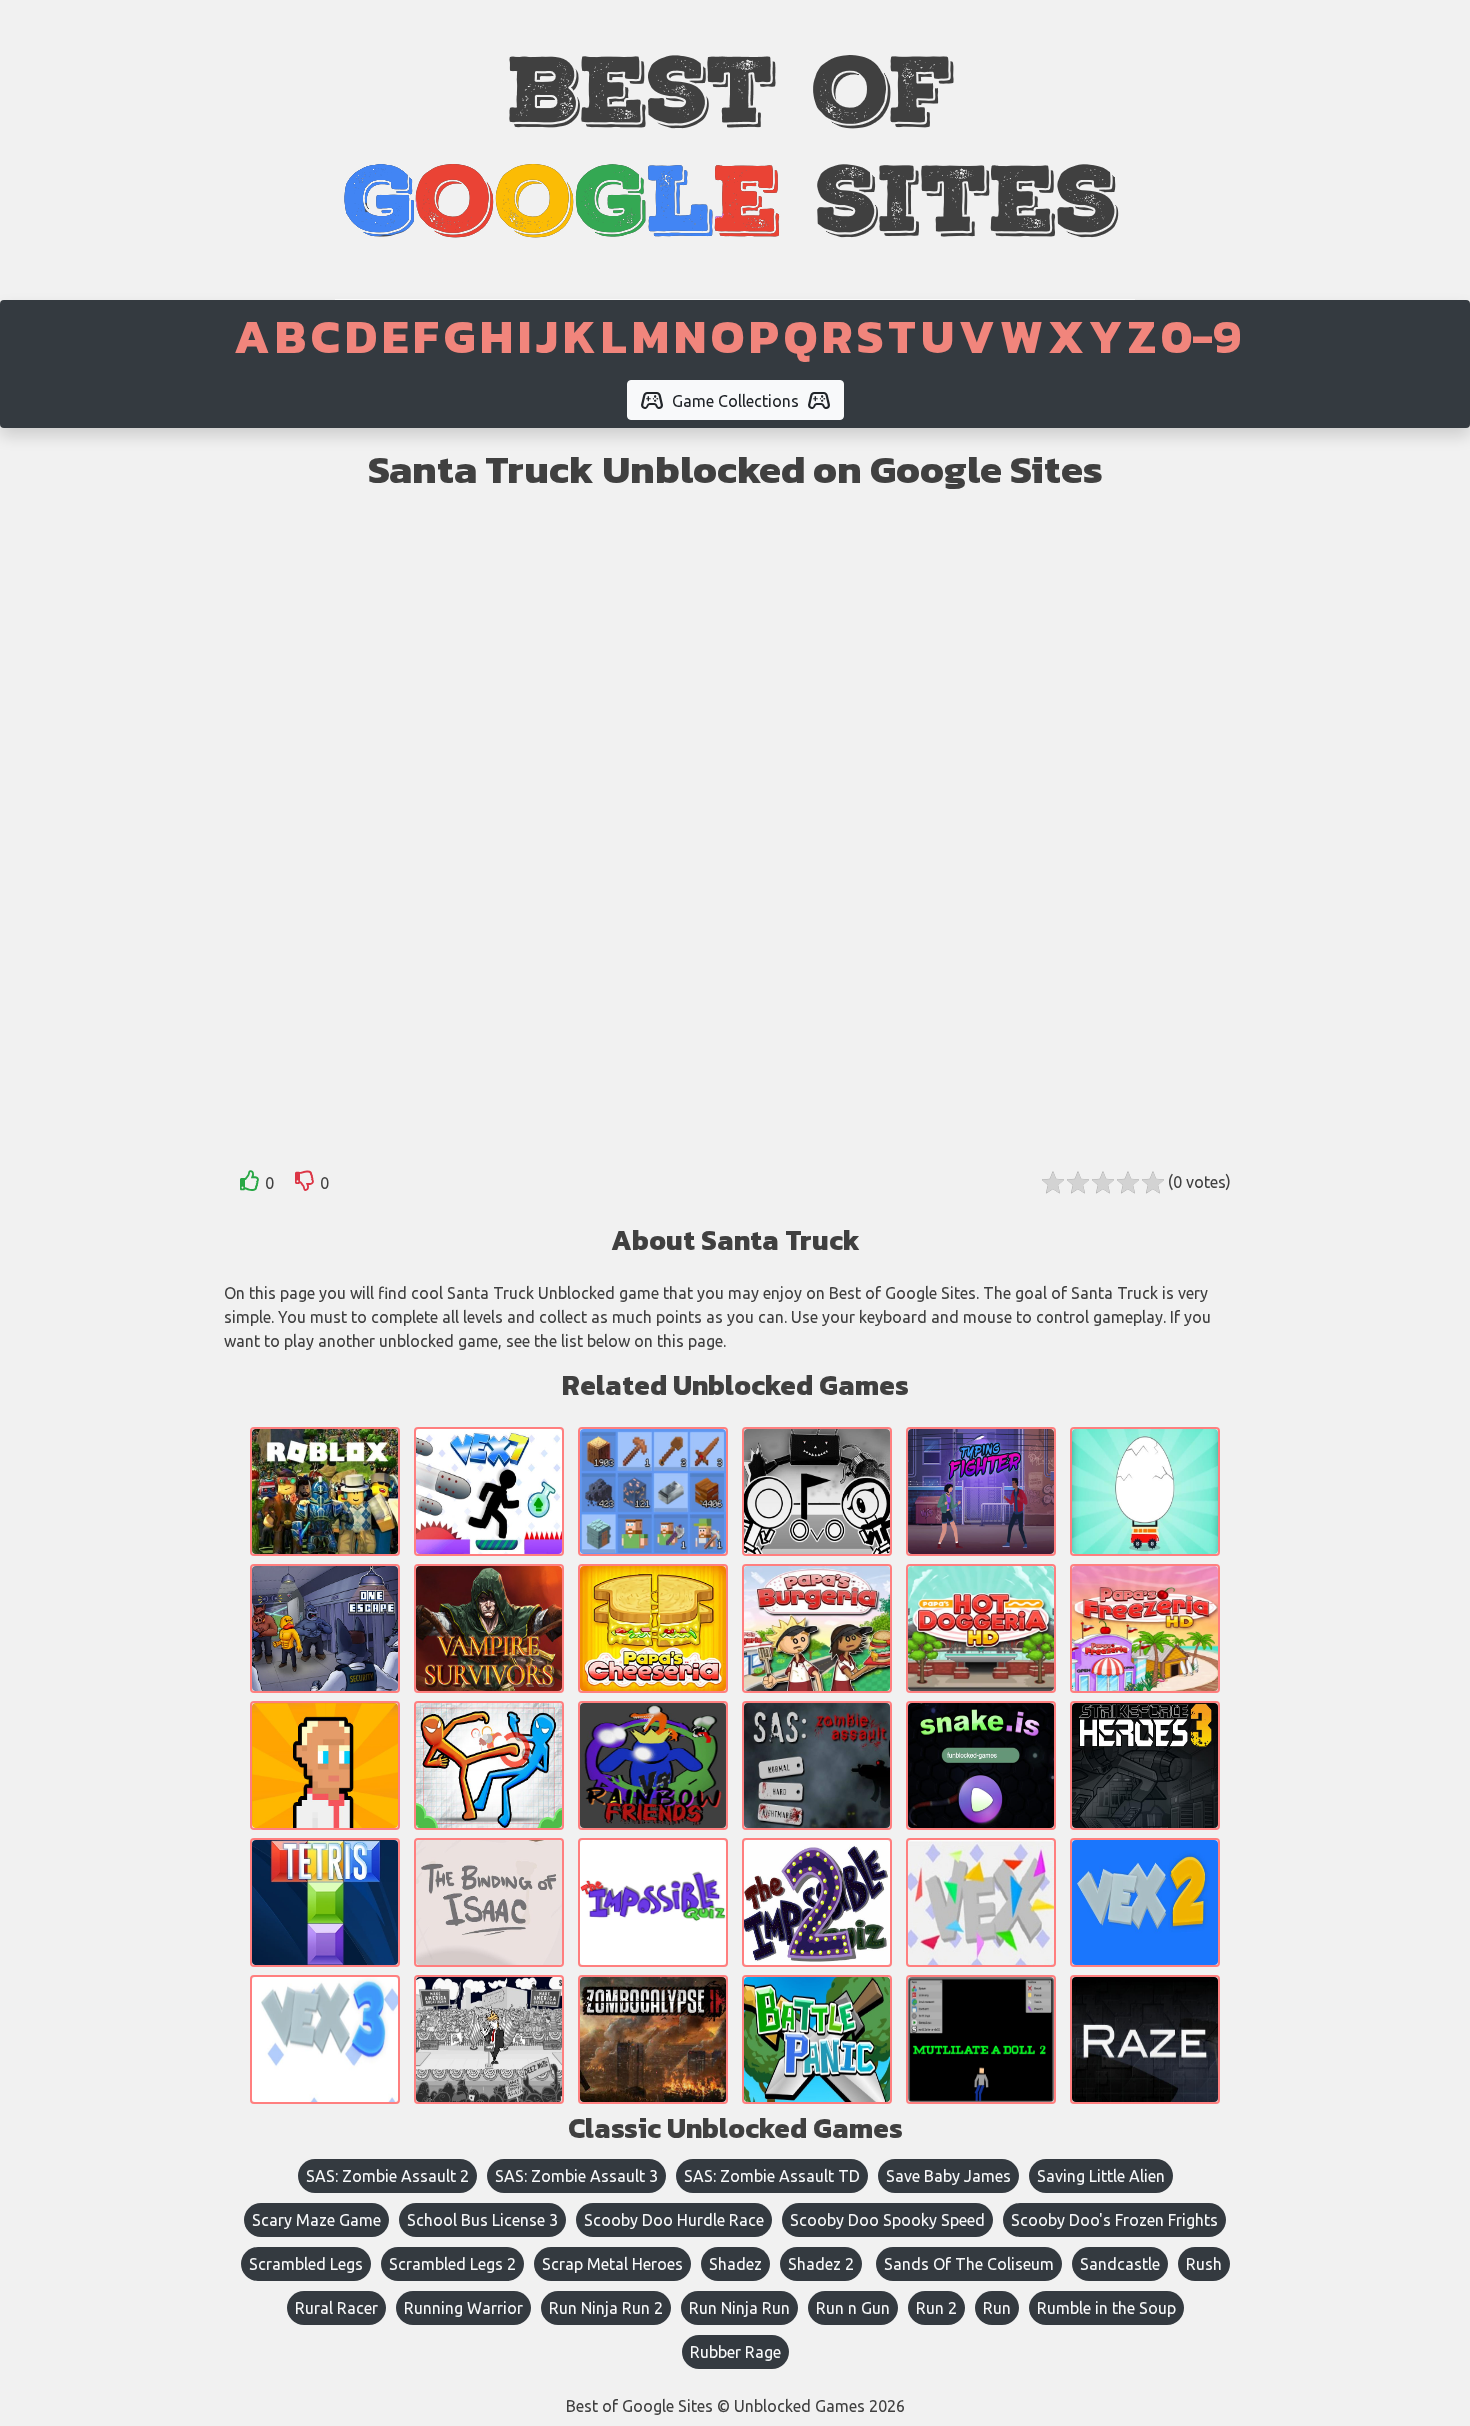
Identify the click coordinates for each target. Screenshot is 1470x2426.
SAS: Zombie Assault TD (772, 2176)
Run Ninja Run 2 (606, 2308)
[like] (250, 1184)
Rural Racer (336, 2308)
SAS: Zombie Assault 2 (387, 2176)
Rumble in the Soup (1106, 2308)
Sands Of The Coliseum (969, 2264)
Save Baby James (948, 2176)
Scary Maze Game (316, 2220)
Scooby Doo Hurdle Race (674, 2220)
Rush (1204, 2264)
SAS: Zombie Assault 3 (576, 2176)
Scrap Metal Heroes (612, 2264)
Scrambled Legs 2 (452, 2264)
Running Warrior (463, 2308)
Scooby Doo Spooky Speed (887, 2220)
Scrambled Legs (306, 2264)
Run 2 (936, 2308)
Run (997, 2308)
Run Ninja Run (739, 2308)
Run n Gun (853, 2308)
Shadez (735, 2264)
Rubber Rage (735, 2352)
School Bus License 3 (482, 2220)
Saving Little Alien (1101, 2176)
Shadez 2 (821, 2264)
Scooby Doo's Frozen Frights (1114, 2220)
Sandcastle (1120, 2264)
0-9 (1201, 336)
